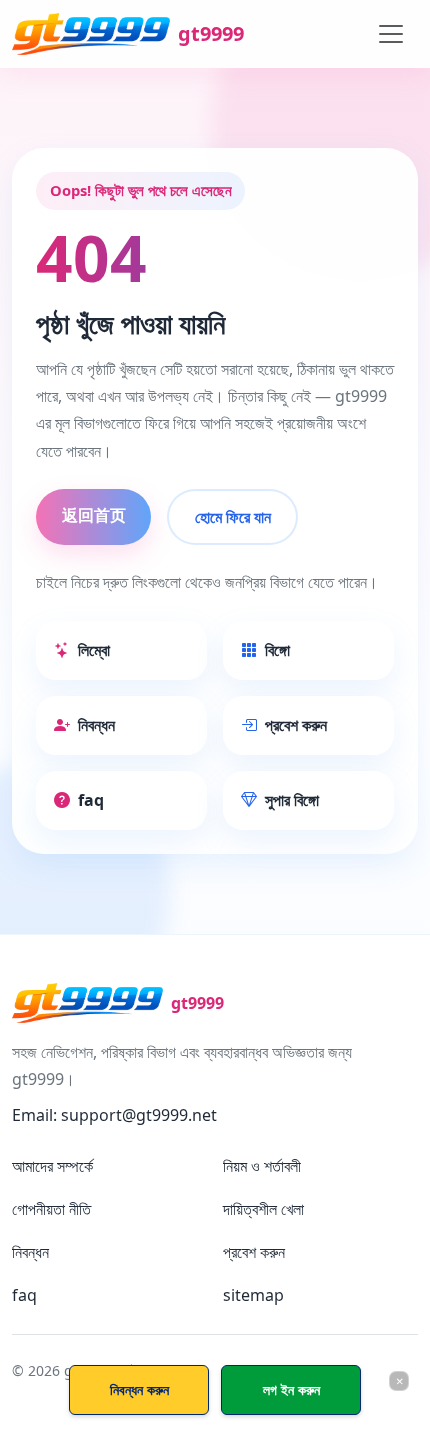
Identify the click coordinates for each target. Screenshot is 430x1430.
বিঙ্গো (277, 650)
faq (91, 800)
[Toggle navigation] (391, 34)
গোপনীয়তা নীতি (51, 1209)
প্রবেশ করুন (296, 725)
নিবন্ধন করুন (139, 1389)
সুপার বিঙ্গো (292, 800)
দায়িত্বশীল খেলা (263, 1209)
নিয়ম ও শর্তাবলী (262, 1166)
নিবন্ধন (96, 725)
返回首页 (94, 515)
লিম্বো (94, 650)
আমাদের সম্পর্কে (52, 1166)
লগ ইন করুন (291, 1389)
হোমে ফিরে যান (233, 517)
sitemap (253, 1295)
